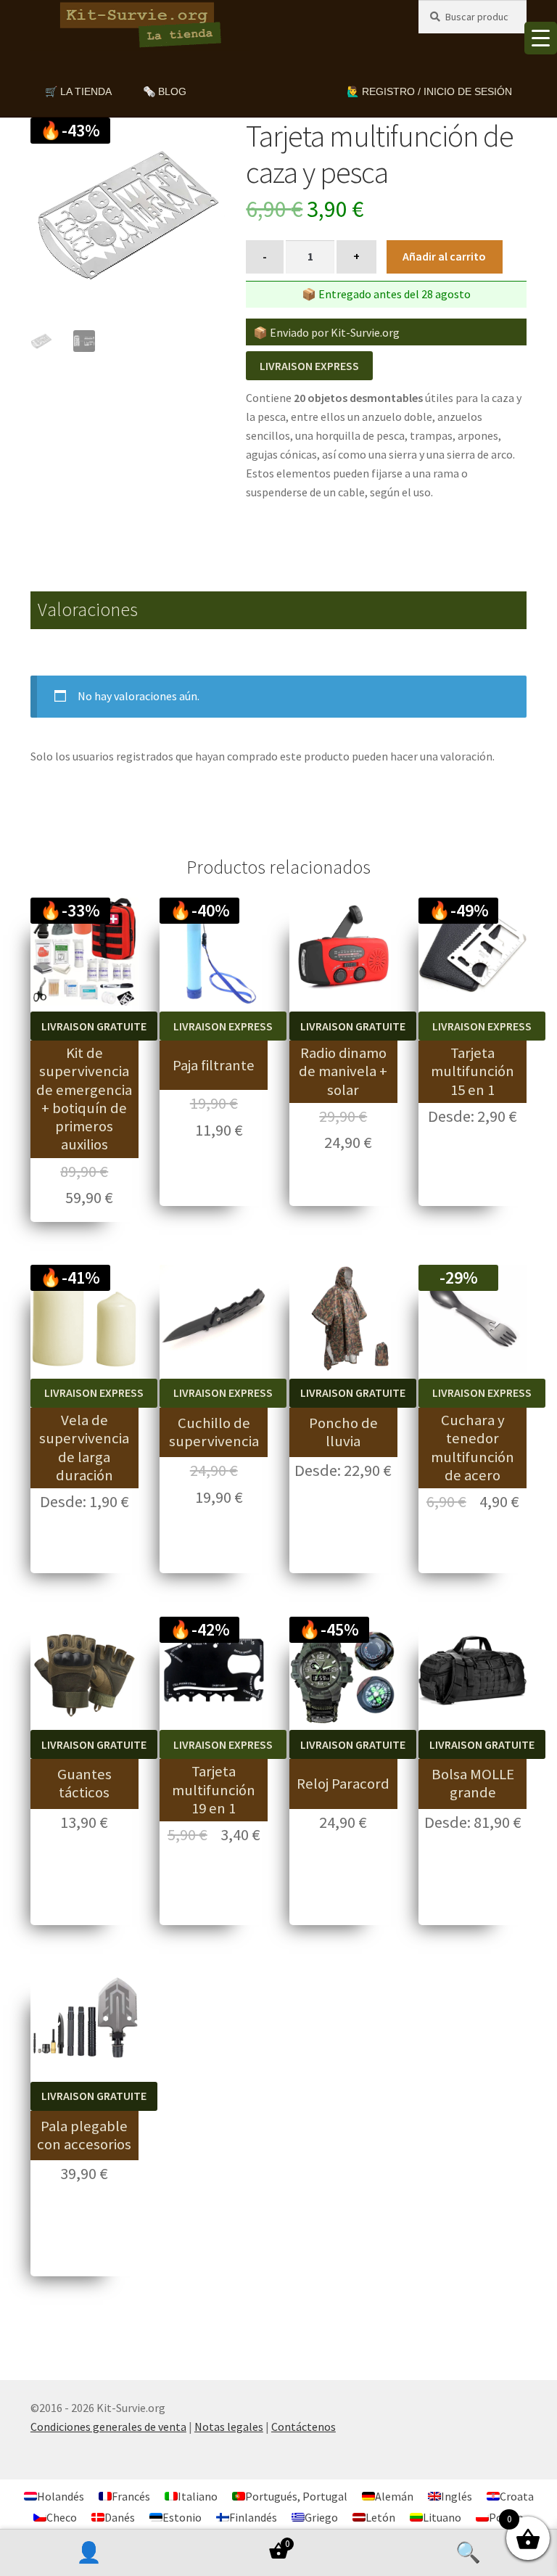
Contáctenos (304, 2427)
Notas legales (229, 2427)
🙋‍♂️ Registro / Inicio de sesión (429, 91)
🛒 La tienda (78, 91)
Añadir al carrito (444, 256)
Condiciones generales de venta (108, 2427)
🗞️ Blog (165, 91)
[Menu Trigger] (541, 38)
